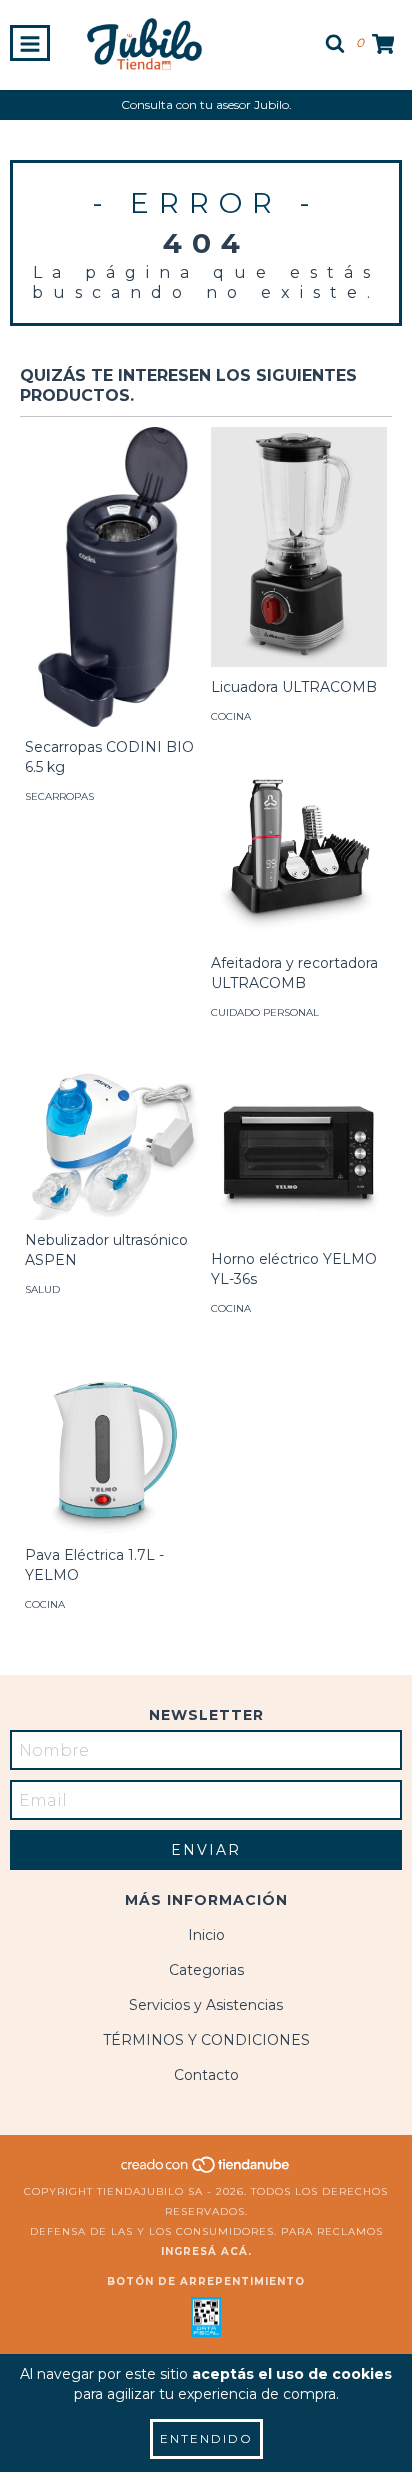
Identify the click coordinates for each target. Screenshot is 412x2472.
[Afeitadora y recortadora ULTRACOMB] (299, 855)
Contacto (206, 2075)
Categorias (206, 1970)
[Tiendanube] (206, 2171)
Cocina (231, 716)
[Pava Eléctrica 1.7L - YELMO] (113, 1447)
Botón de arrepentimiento (206, 2281)
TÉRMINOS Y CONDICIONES (206, 2040)
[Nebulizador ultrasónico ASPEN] (113, 1141)
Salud (42, 1289)
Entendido (206, 2438)
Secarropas (59, 796)
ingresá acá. (206, 2251)
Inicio (206, 1935)
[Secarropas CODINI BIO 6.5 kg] (113, 604)
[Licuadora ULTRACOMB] (299, 547)
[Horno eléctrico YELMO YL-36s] (299, 1151)
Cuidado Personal (265, 1012)
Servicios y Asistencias (206, 2005)
